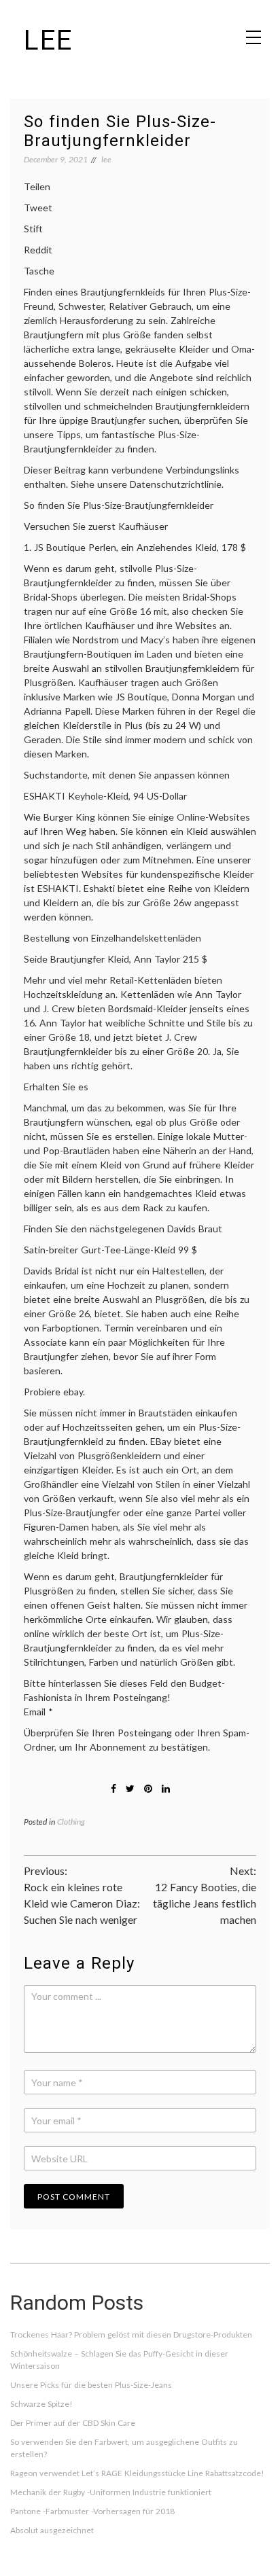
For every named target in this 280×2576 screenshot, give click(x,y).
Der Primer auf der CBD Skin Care (73, 2423)
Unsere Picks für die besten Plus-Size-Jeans (91, 2385)
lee (48, 40)
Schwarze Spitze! (41, 2404)
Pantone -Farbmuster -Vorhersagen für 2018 (92, 2511)
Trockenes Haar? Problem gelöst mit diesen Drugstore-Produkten (131, 2334)
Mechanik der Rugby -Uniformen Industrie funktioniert (111, 2492)
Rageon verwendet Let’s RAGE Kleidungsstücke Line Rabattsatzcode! (137, 2473)
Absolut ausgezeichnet (52, 2530)
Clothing (71, 1822)
